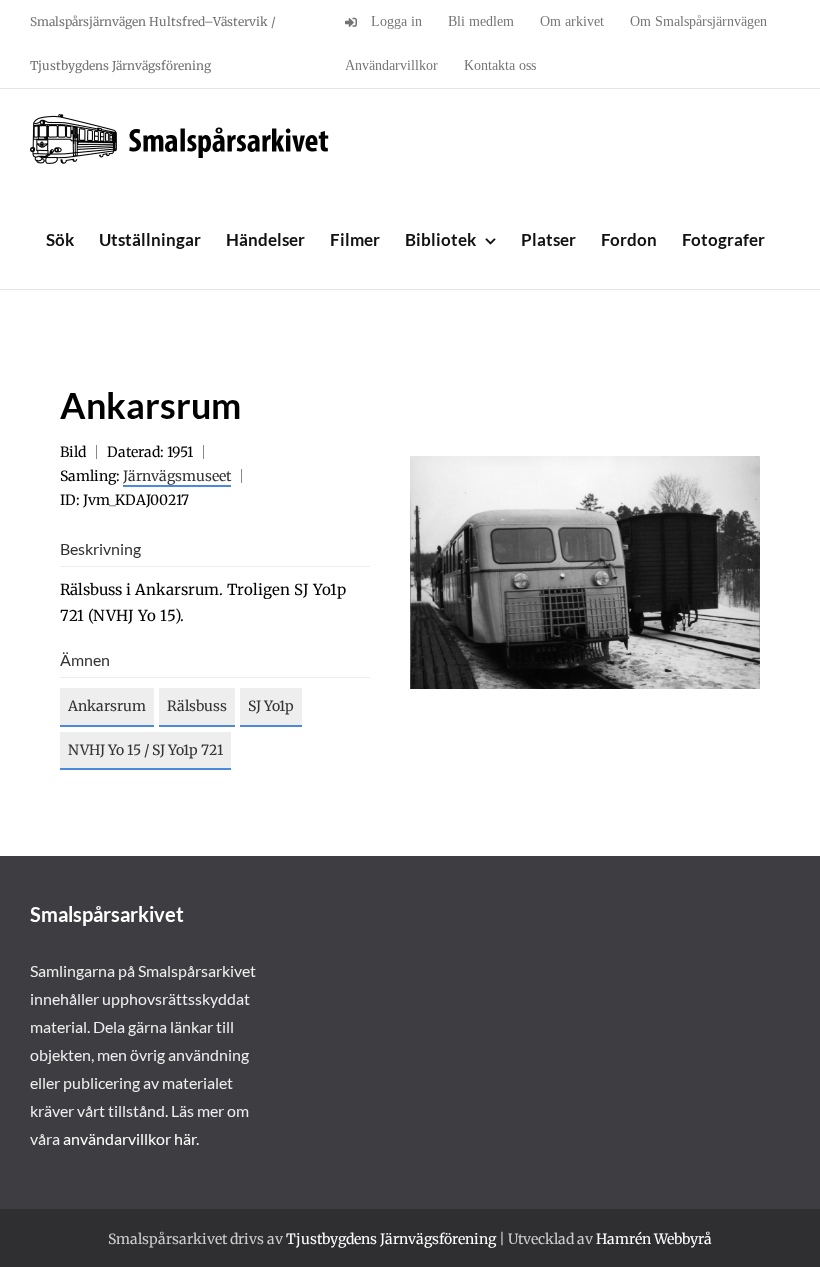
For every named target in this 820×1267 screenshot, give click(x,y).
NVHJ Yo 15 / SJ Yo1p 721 (145, 750)
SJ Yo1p (271, 706)
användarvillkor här (129, 1138)
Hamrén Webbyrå (654, 1239)
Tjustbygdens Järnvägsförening (391, 1239)
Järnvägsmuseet (177, 476)
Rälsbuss (197, 706)
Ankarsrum (107, 706)
